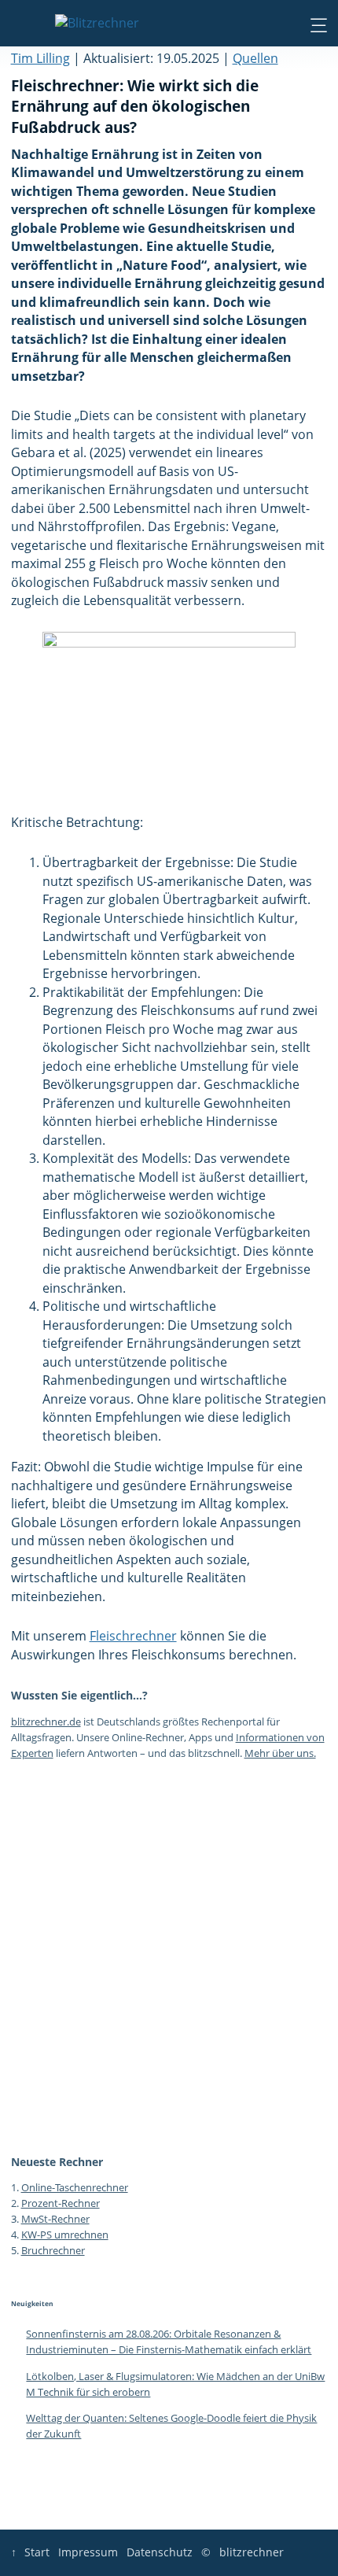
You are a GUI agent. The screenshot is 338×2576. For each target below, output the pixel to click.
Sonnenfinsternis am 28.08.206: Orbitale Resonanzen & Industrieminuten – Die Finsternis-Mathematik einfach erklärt (169, 2342)
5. (16, 2250)
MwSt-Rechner (55, 2219)
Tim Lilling (40, 58)
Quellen (255, 58)
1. (16, 2187)
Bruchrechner (53, 2250)
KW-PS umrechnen (65, 2235)
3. (16, 2219)
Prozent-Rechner (61, 2203)
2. (16, 2203)
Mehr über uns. (280, 1753)
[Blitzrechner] (97, 24)
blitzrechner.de (46, 1722)
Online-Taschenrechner (75, 2187)
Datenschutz (160, 2552)
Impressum (88, 2552)
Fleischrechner (133, 1636)
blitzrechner (252, 2552)
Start (37, 2552)
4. (16, 2235)
